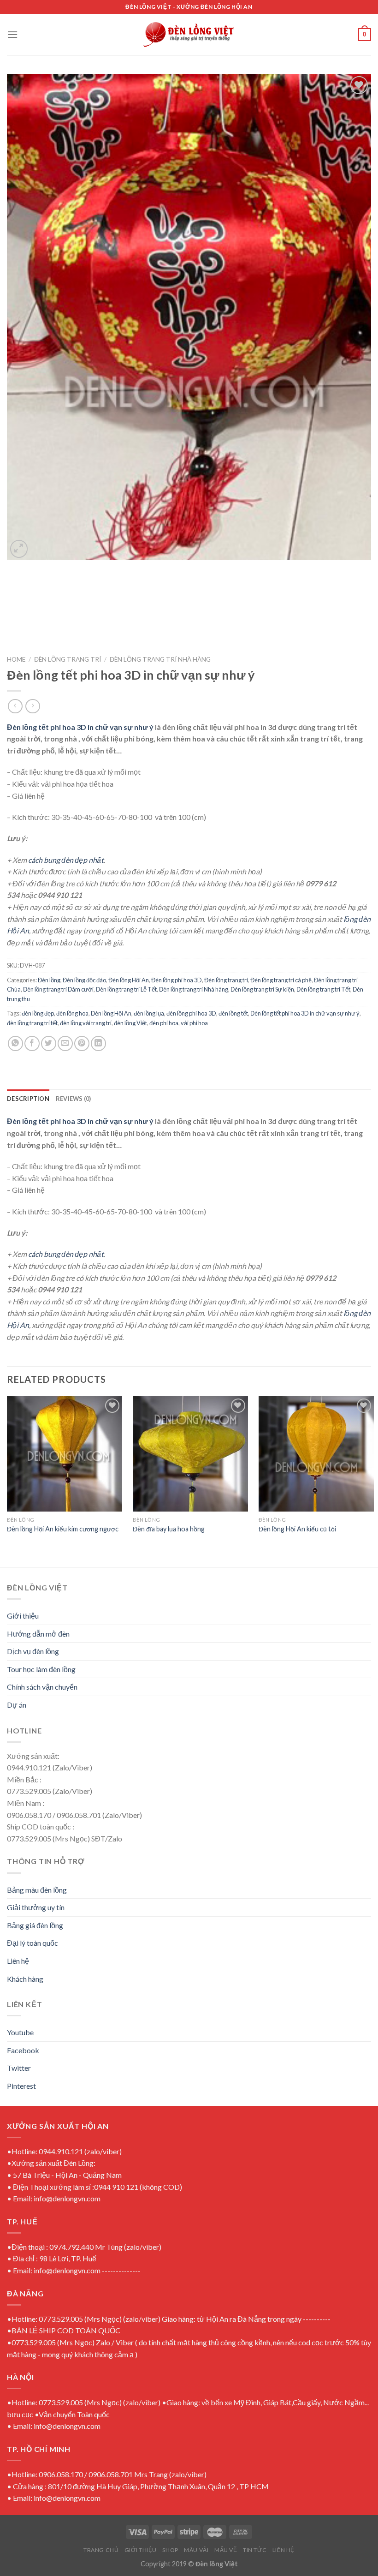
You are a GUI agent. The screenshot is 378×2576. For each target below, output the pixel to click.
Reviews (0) (74, 1099)
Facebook (23, 2050)
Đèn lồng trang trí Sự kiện (262, 989)
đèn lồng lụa (149, 1013)
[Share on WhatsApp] (15, 1043)
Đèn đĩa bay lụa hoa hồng (169, 1529)
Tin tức (255, 2550)
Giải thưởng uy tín (36, 1907)
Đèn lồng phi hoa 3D (177, 980)
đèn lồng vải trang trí (86, 1023)
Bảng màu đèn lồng (37, 1890)
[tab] (28, 1099)
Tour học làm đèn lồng (41, 1669)
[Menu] (12, 34)
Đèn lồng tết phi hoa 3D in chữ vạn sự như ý (80, 727)
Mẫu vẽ (226, 2550)
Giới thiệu (23, 1616)
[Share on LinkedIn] (98, 1043)
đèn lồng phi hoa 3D (191, 1013)
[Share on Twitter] (49, 1043)
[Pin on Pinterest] (82, 1043)
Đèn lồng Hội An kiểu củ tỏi (297, 1529)
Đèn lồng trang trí (68, 659)
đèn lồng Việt (130, 1023)
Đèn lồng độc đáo (84, 980)
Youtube (20, 2032)
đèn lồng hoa (72, 1013)
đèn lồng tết (233, 1013)
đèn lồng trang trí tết (32, 1023)
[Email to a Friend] (65, 1043)
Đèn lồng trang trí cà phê (281, 980)
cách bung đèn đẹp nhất (66, 860)
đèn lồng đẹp (38, 1013)
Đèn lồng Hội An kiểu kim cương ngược (63, 1529)
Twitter (19, 2068)
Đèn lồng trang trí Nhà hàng (160, 659)
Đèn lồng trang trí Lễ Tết (126, 989)
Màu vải (196, 2550)
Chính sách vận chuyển (42, 1687)
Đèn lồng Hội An (129, 980)
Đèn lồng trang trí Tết (323, 989)
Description (28, 1099)
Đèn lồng (49, 980)
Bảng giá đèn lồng (35, 1925)
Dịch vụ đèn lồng (33, 1651)
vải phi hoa (194, 1023)
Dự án (17, 1705)
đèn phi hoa (164, 1023)
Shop (170, 2550)
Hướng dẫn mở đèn (38, 1634)
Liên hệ (18, 1961)
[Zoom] (19, 549)
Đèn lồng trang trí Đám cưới (58, 989)
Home (16, 659)
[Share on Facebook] (32, 1043)
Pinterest (21, 2086)
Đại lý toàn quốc (32, 1943)
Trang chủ (101, 2550)
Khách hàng (25, 1979)
